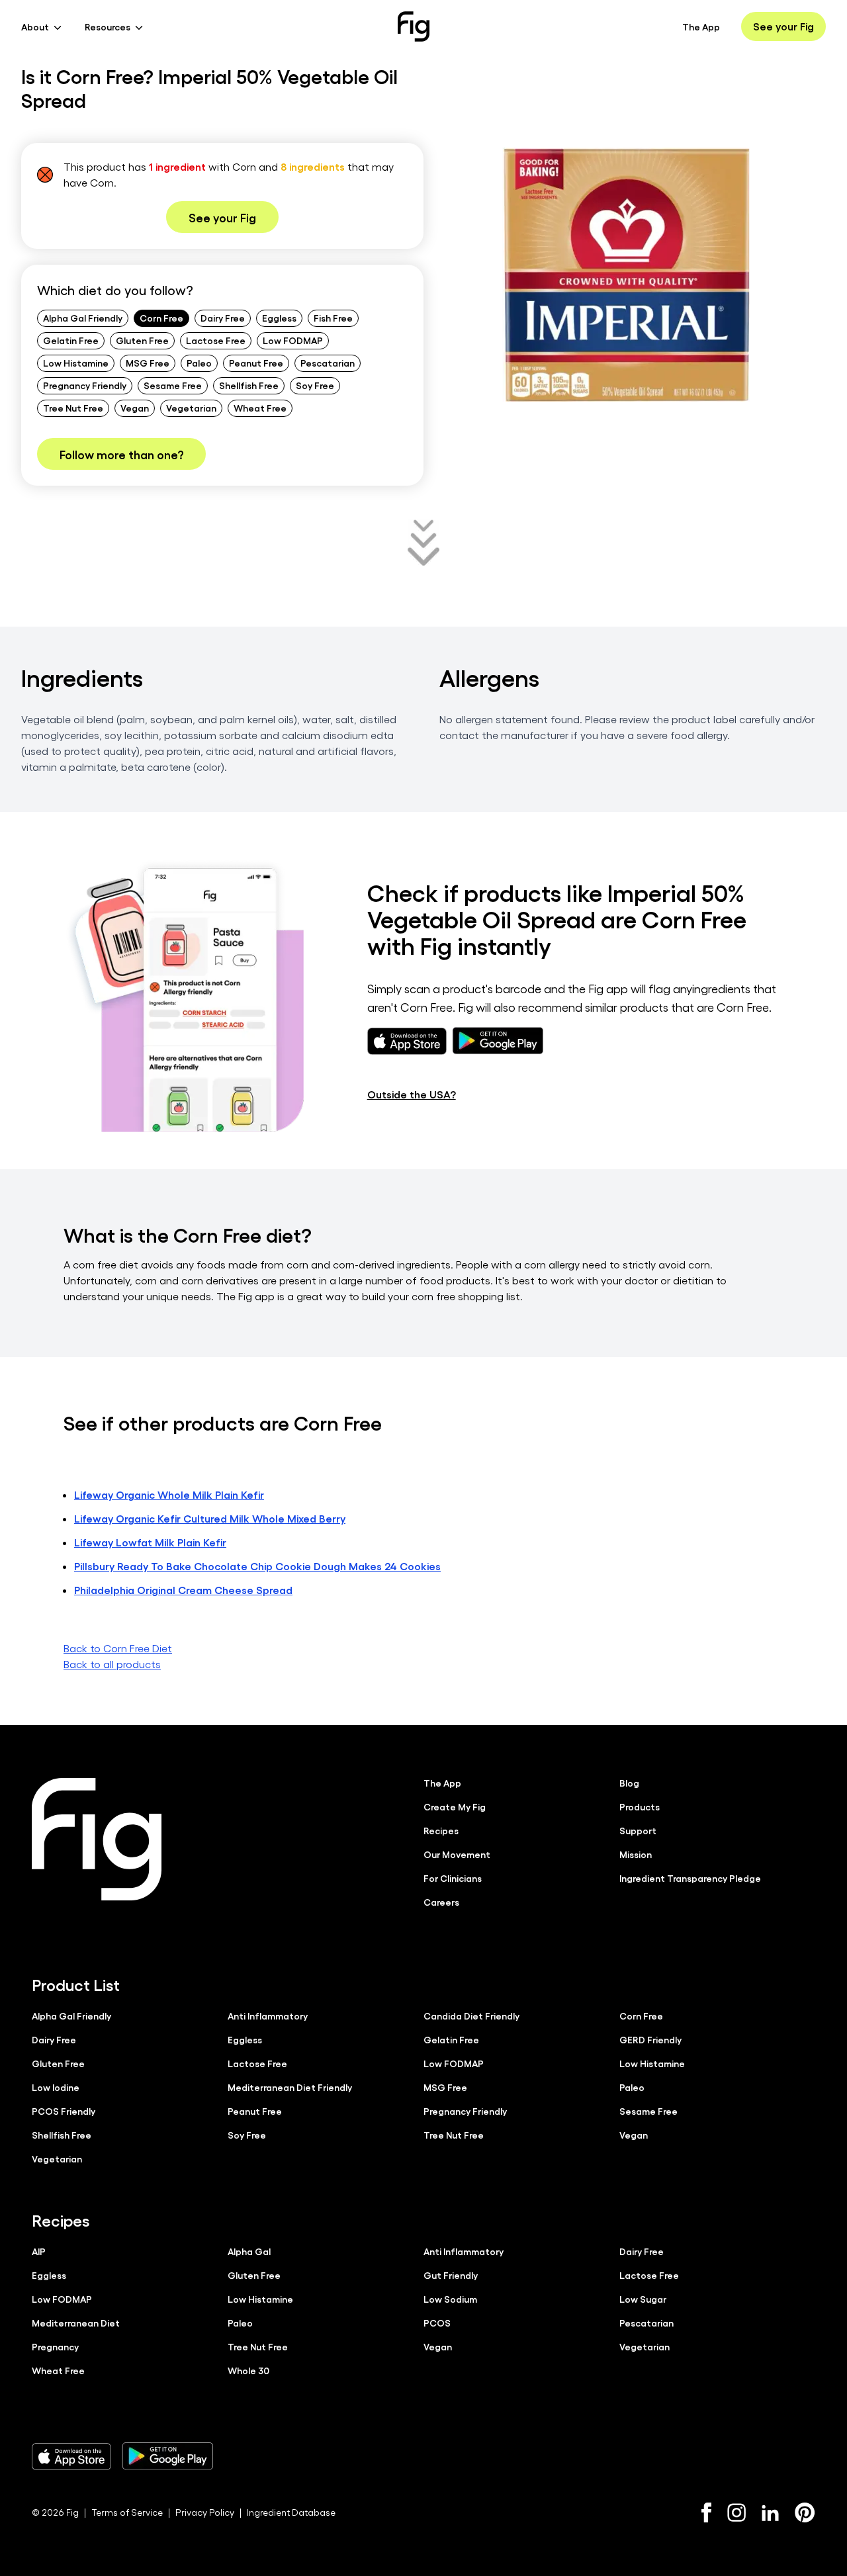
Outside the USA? (412, 1094)
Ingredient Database (291, 2512)
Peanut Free (256, 363)
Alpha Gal (249, 2251)
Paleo (199, 363)
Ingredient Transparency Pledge (690, 1878)
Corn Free (161, 318)
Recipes (441, 1830)
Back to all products (112, 1664)
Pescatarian (328, 363)
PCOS (437, 2323)
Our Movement (457, 1854)
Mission (636, 1854)
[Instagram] (736, 2512)
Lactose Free (216, 340)
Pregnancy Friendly (85, 385)
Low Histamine (76, 363)
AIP (39, 2251)
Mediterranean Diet (76, 2323)
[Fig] (414, 26)
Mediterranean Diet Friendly (290, 2087)
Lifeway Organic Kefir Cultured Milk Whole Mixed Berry (210, 1518)
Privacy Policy (205, 2512)
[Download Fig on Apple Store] (71, 2456)
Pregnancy (55, 2346)
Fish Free (333, 318)
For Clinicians (453, 1878)
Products (640, 1806)
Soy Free (315, 385)
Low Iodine (56, 2087)
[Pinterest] (805, 2512)
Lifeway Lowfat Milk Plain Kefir (150, 1542)
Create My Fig (455, 1806)
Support (638, 1830)
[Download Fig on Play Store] (167, 2456)
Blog (629, 1783)
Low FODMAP (293, 340)
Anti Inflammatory (268, 2016)
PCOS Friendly (64, 2111)
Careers (441, 1902)
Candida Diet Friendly (471, 2016)
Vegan (135, 408)
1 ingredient (177, 166)
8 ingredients (313, 166)
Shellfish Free (249, 385)
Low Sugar (643, 2299)
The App (701, 26)
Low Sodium (450, 2299)
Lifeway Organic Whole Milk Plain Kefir (169, 1494)
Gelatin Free (71, 340)
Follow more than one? (121, 454)
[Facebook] (706, 2512)
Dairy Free (223, 318)
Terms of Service (127, 2512)
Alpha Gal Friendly (83, 318)
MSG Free (148, 363)
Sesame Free (173, 385)
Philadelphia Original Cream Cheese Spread (183, 1590)
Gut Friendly (451, 2275)
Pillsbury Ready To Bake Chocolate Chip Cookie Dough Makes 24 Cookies (257, 1566)
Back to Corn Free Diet (118, 1648)
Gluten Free (142, 340)
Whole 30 (248, 2370)
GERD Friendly (650, 2039)
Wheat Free (260, 408)
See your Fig (783, 26)
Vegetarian (191, 408)
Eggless (279, 318)
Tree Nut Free (73, 408)
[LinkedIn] (770, 2513)
